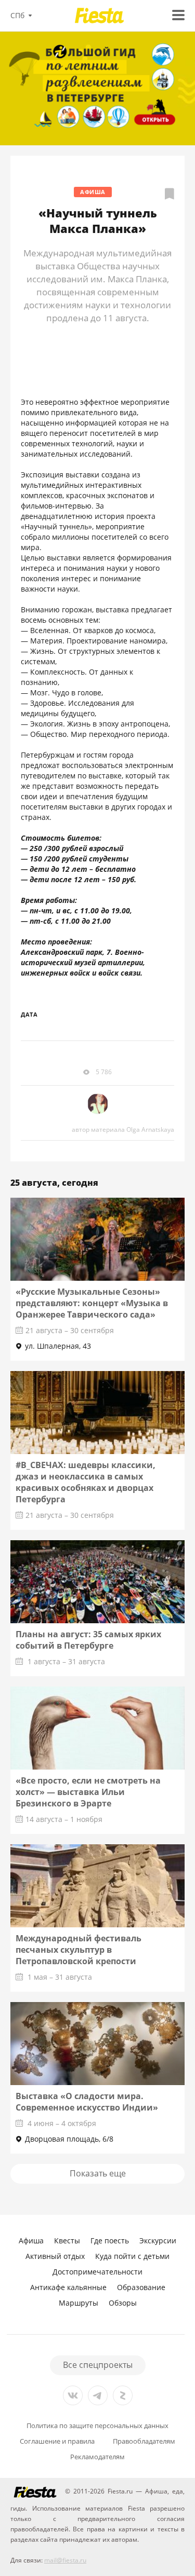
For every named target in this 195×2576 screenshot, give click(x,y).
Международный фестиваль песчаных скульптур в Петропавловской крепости (79, 1950)
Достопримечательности (97, 2272)
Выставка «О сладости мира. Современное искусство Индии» (87, 2102)
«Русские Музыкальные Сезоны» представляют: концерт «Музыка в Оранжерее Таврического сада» (92, 1303)
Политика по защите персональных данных (97, 2426)
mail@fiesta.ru (65, 2560)
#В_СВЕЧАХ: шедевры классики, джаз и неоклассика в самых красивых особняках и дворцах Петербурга (86, 1482)
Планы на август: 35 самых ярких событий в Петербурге (88, 1640)
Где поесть (110, 2241)
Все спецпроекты (98, 2365)
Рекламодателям (97, 2457)
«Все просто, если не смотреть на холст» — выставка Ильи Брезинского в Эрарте (88, 1792)
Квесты (67, 2241)
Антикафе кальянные (68, 2287)
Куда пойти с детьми (132, 2256)
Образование (141, 2287)
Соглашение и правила (57, 2441)
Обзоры (123, 2303)
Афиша (93, 192)
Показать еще (98, 2173)
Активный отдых (55, 2256)
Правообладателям (144, 2441)
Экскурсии (158, 2241)
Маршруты (79, 2303)
